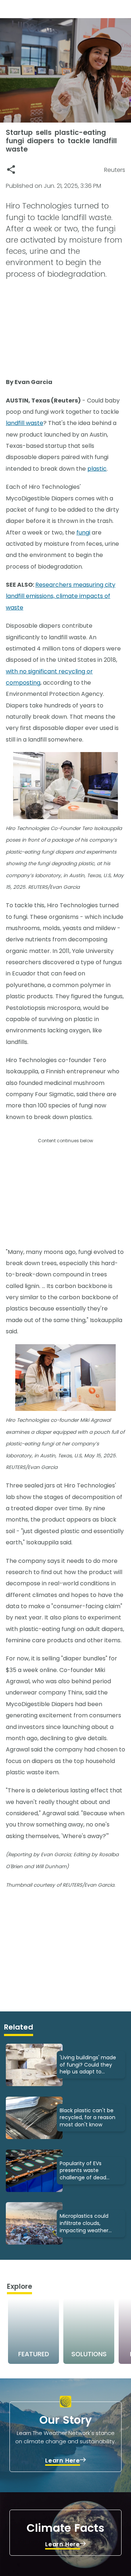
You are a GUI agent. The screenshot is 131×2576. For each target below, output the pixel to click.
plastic (97, 469)
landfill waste (25, 423)
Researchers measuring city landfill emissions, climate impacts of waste (61, 596)
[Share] (11, 170)
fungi (83, 532)
